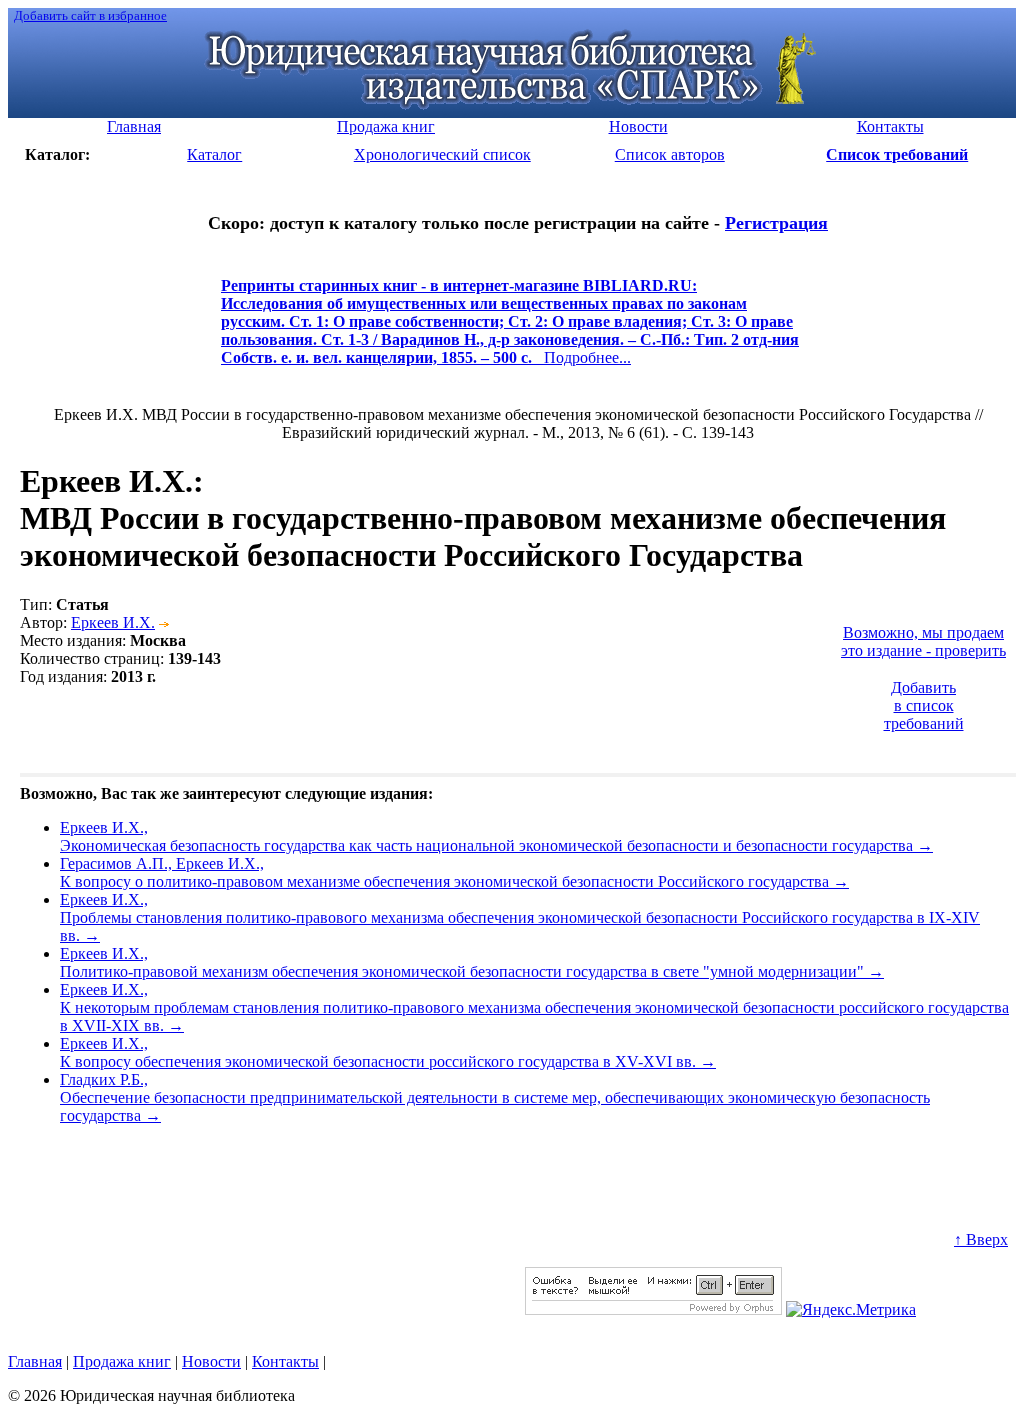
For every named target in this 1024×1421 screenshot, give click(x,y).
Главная (35, 1361)
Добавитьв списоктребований (924, 705)
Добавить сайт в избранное (90, 15)
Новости (211, 1361)
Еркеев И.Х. (113, 622)
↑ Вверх (981, 1239)
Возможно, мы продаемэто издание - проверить (923, 641)
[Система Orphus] (653, 1309)
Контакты (285, 1361)
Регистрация (776, 223)
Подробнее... (510, 330)
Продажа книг (122, 1361)
